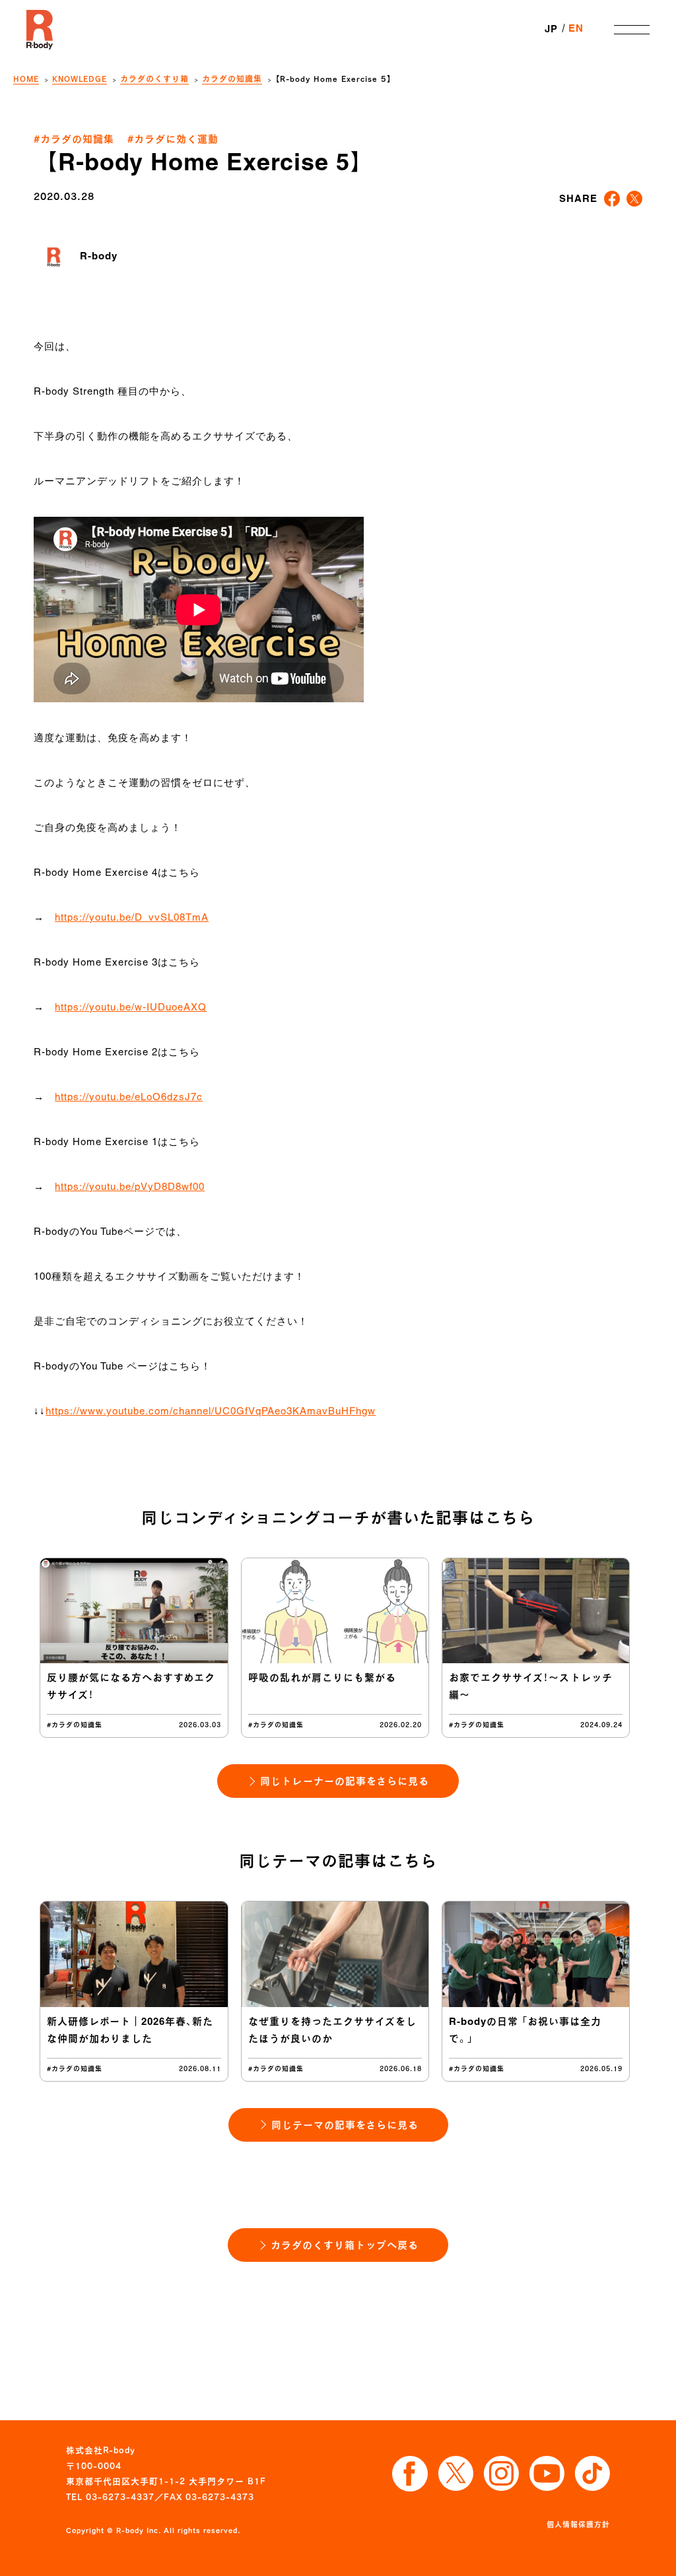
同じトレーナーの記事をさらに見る (345, 1781)
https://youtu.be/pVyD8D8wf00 (130, 1187)
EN (576, 29)
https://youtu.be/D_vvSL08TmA (132, 918)
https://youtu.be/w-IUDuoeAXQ (131, 1008)
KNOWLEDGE (80, 79)
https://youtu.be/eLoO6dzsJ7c (129, 1098)
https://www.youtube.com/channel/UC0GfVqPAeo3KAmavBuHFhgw (211, 1412)
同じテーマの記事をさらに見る (345, 2125)
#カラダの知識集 (74, 139)
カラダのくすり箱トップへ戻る (345, 2245)
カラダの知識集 (232, 79)
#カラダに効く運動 (173, 139)
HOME (26, 79)
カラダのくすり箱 (154, 79)
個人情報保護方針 (578, 2524)
